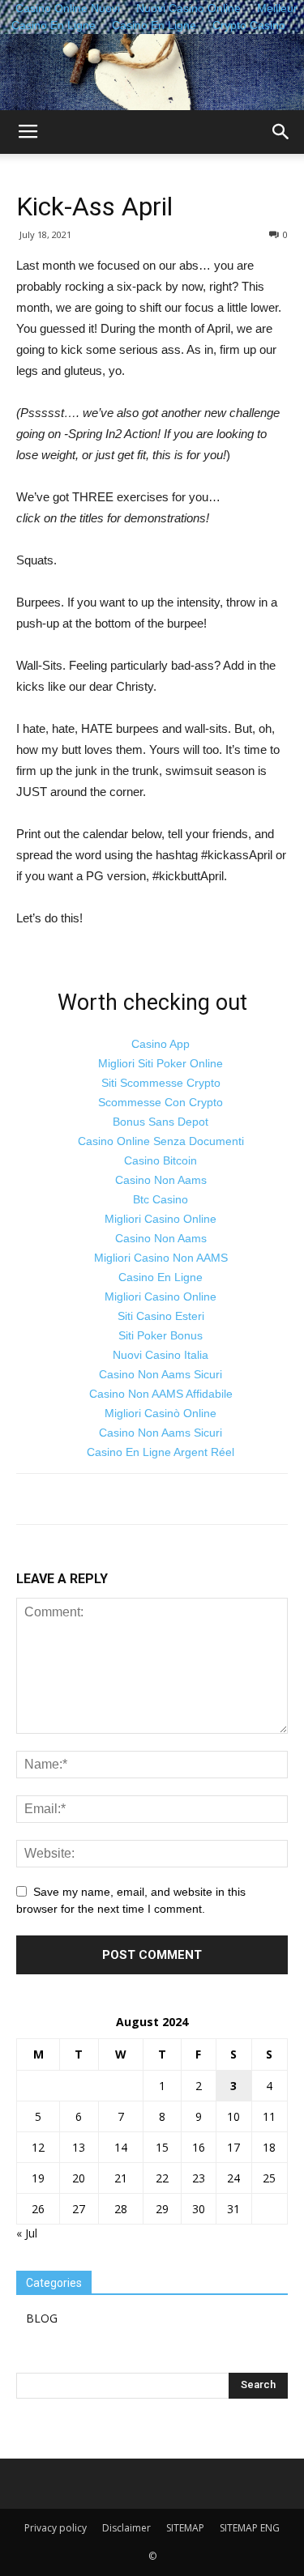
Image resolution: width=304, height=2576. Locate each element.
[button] (281, 132)
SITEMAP (185, 2528)
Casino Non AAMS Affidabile (161, 1394)
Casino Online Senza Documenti (161, 1141)
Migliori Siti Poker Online (161, 1063)
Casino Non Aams (161, 1180)
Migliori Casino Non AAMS (161, 1258)
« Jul (27, 2233)
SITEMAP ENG (250, 2528)
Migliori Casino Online (161, 1219)
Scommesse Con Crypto (161, 1102)
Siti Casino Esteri (161, 1316)
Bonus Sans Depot (161, 1122)
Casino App (161, 1044)
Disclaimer (126, 2528)
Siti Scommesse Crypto (161, 1083)
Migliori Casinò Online (161, 1413)
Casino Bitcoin (161, 1160)
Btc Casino (161, 1199)
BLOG (42, 2318)
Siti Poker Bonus (161, 1335)
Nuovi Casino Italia (161, 1355)
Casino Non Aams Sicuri (161, 1374)
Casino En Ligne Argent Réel (161, 1452)
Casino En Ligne (154, 25)
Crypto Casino (249, 25)
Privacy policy (56, 2528)
